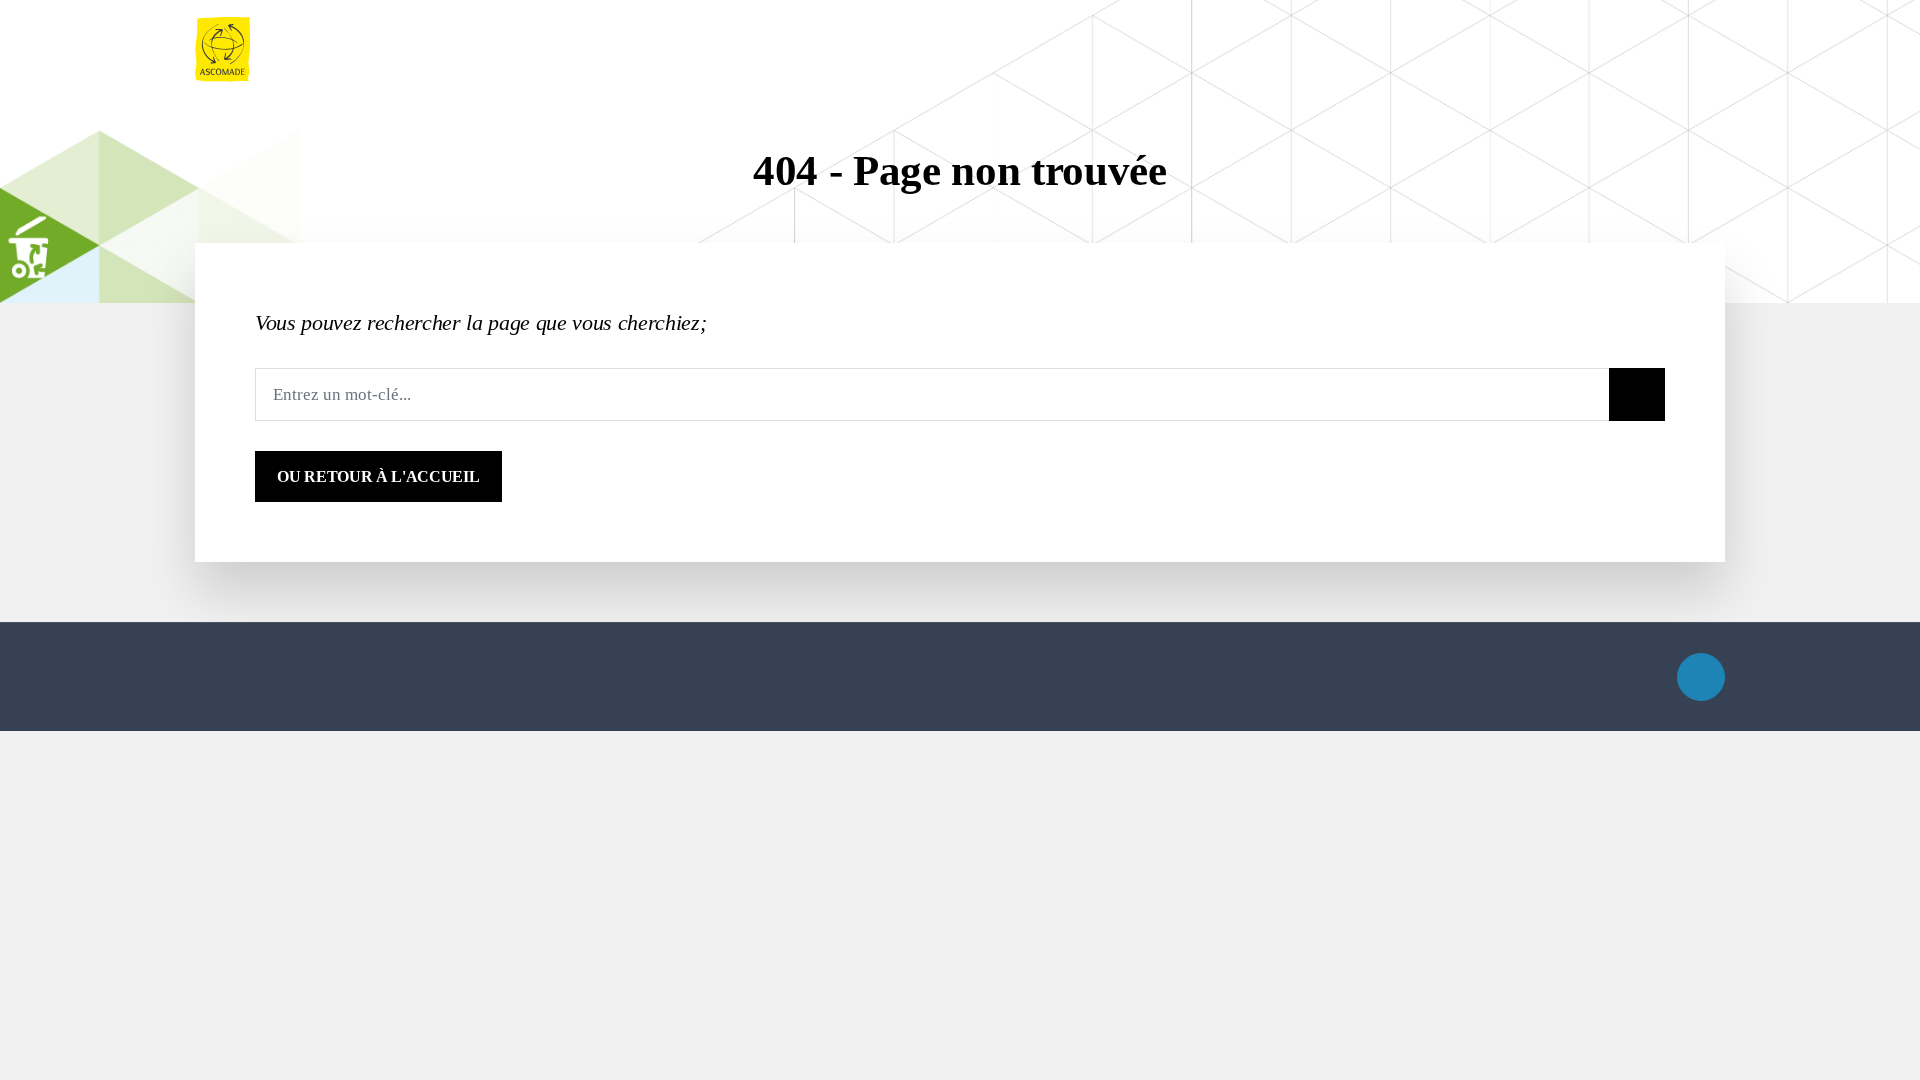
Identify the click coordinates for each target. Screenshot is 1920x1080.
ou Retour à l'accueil (378, 476)
